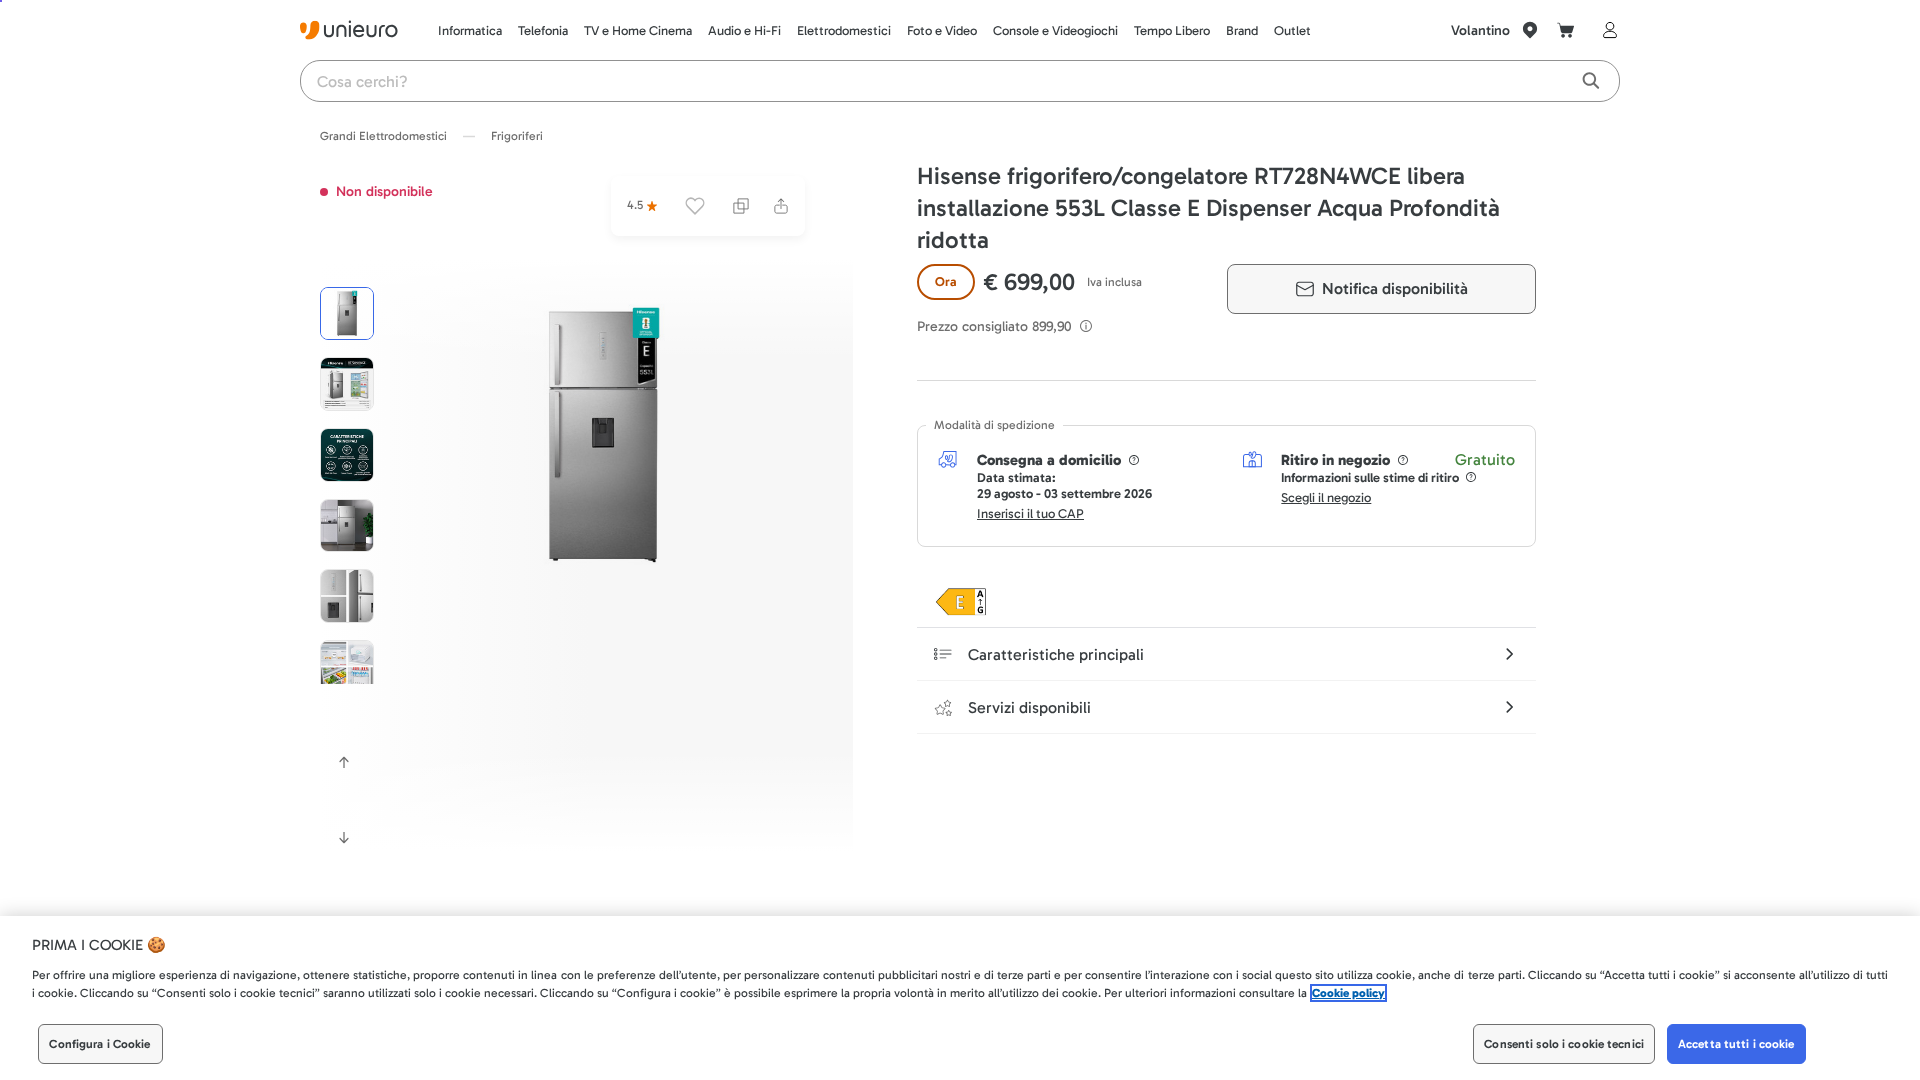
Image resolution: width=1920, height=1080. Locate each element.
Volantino (1480, 30)
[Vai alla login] (1606, 30)
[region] (960, 998)
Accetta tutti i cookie (1736, 1044)
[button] (603, 436)
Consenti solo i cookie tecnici (1564, 1044)
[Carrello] (1566, 30)
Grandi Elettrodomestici (383, 136)
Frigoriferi (517, 136)
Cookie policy (1348, 993)
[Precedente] (344, 762)
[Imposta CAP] (1530, 30)
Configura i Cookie (99, 1044)
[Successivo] (344, 838)
